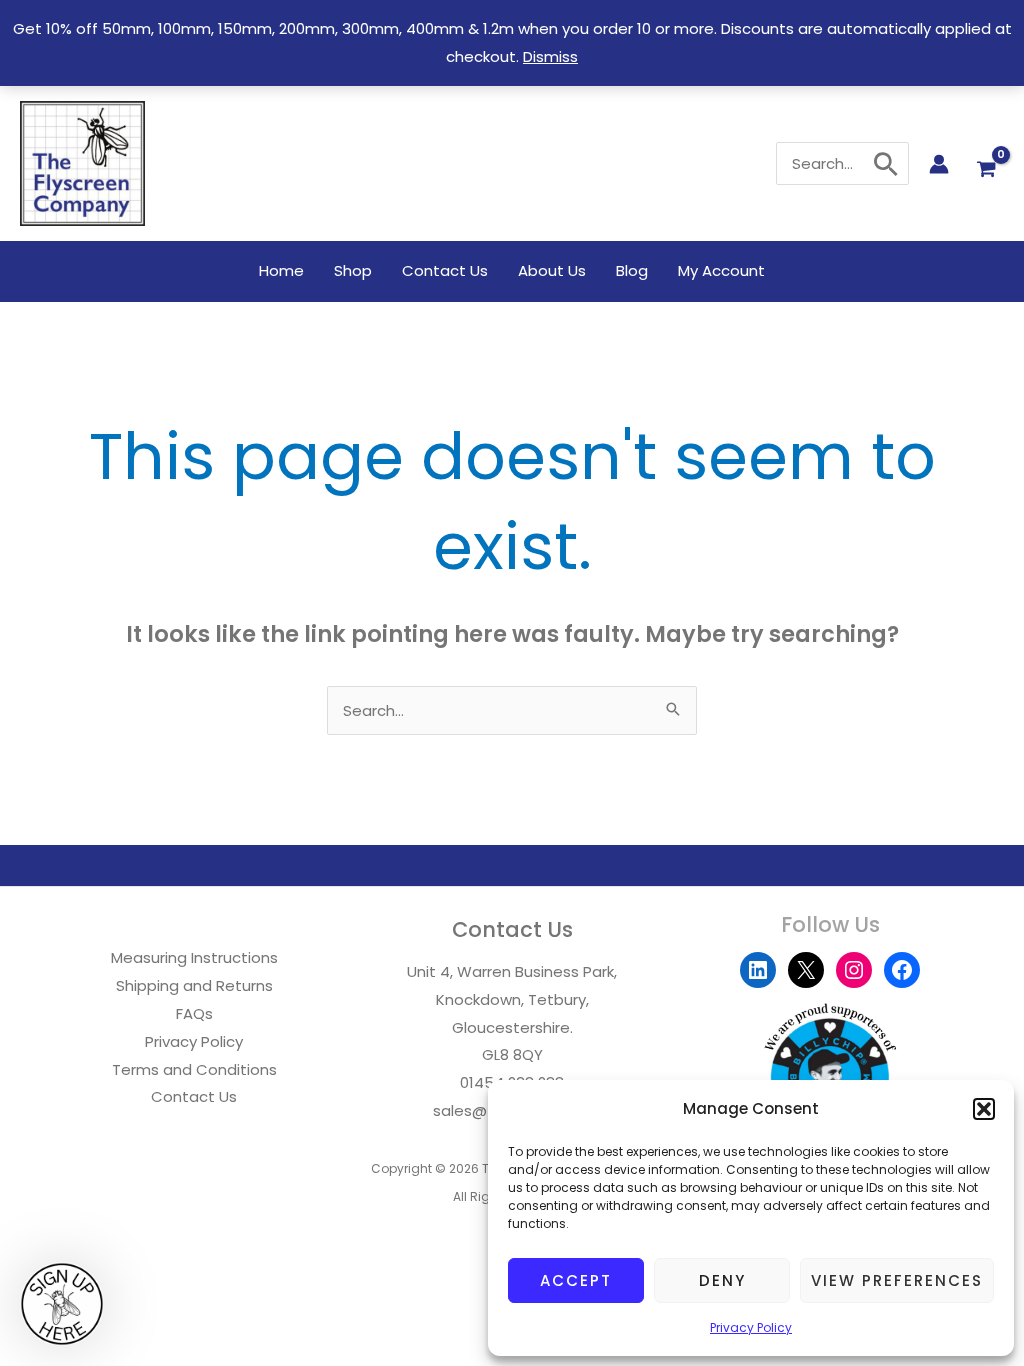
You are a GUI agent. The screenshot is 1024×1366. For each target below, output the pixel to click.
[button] (984, 1109)
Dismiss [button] (550, 56)
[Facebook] (902, 970)
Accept (576, 1280)
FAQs (194, 1013)
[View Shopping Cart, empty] (986, 169)
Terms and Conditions (194, 1069)
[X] (806, 970)
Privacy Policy (751, 1327)
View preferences (897, 1280)
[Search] (887, 163)
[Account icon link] (939, 164)
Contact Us (194, 1096)
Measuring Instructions (194, 957)
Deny (722, 1280)
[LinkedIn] (758, 970)
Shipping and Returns (194, 985)
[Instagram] (854, 970)
